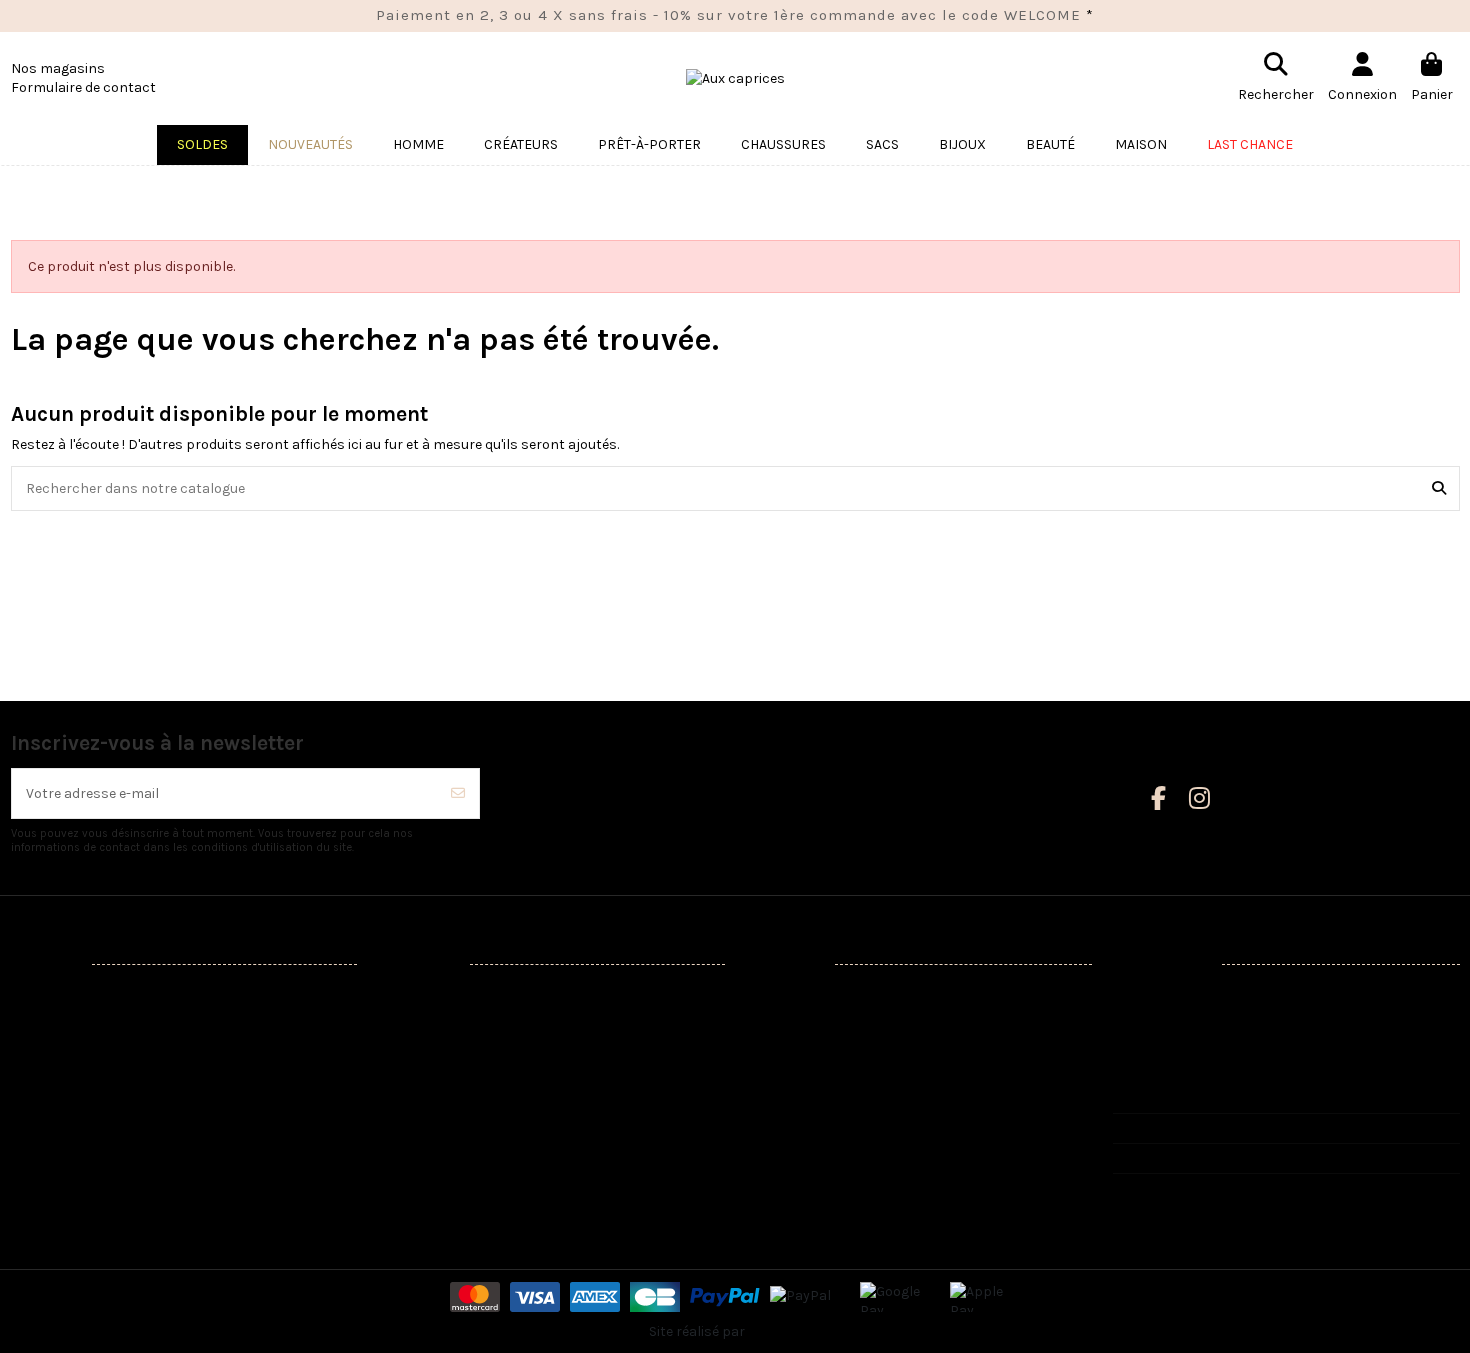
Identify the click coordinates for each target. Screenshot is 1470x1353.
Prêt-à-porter (67, 1044)
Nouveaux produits (84, 993)
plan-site (419, 1170)
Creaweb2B (784, 1331)
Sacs (39, 1094)
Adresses (788, 1069)
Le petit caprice (73, 1170)
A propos (419, 1069)
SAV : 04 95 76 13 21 (1193, 1128)
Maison (47, 1119)
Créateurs (55, 1019)
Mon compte (799, 993)
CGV (403, 1119)
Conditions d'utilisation (465, 1044)
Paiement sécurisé (450, 1094)
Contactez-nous (443, 1144)
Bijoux (42, 1144)
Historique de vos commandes (855, 1044)
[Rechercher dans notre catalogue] (1439, 488)
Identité (783, 1019)
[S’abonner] (458, 793)
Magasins (422, 1195)
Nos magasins (58, 68)
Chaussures (62, 1069)
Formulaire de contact (83, 87)
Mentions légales (445, 1019)
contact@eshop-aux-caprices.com (1248, 1158)
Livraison (419, 993)
